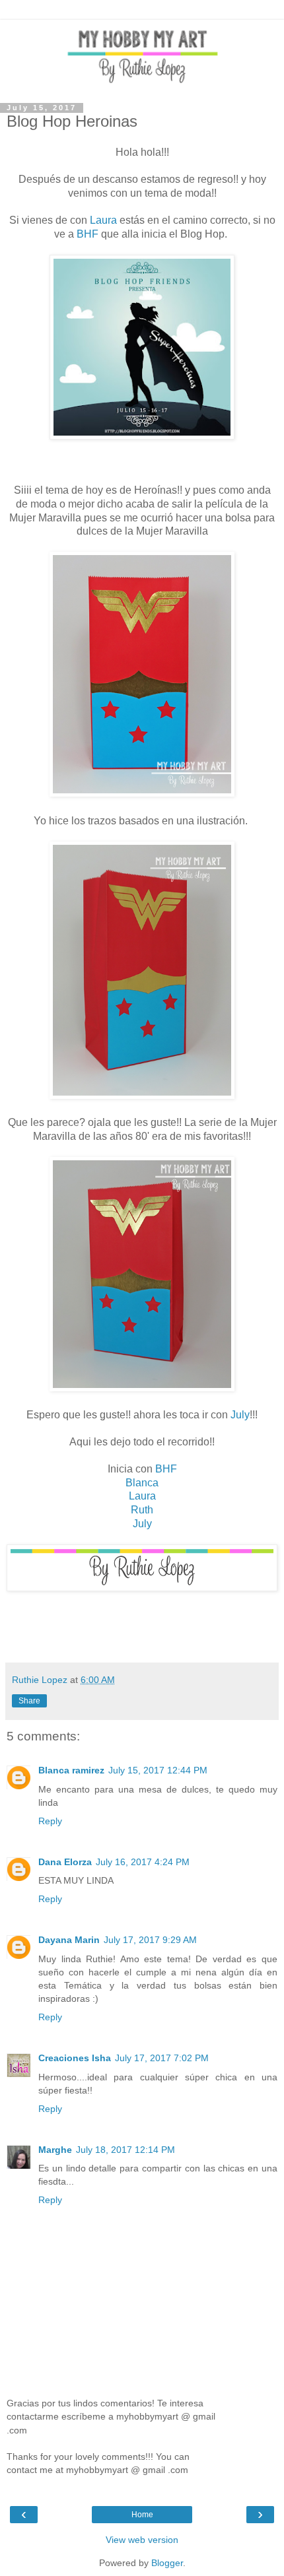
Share (29, 1701)
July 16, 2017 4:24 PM (143, 1862)
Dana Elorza (65, 1862)
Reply (50, 1821)
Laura (103, 220)
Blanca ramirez (71, 1770)
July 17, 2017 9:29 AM (150, 1940)
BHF (88, 234)
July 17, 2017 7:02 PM (162, 2058)
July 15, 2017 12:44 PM (158, 1770)
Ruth (142, 1510)
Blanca (142, 1483)
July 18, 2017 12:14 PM (125, 2150)
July (240, 1415)
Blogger (167, 2563)
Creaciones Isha (75, 2058)
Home (142, 2515)
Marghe (55, 2150)
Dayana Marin (69, 1940)
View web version (142, 2540)
